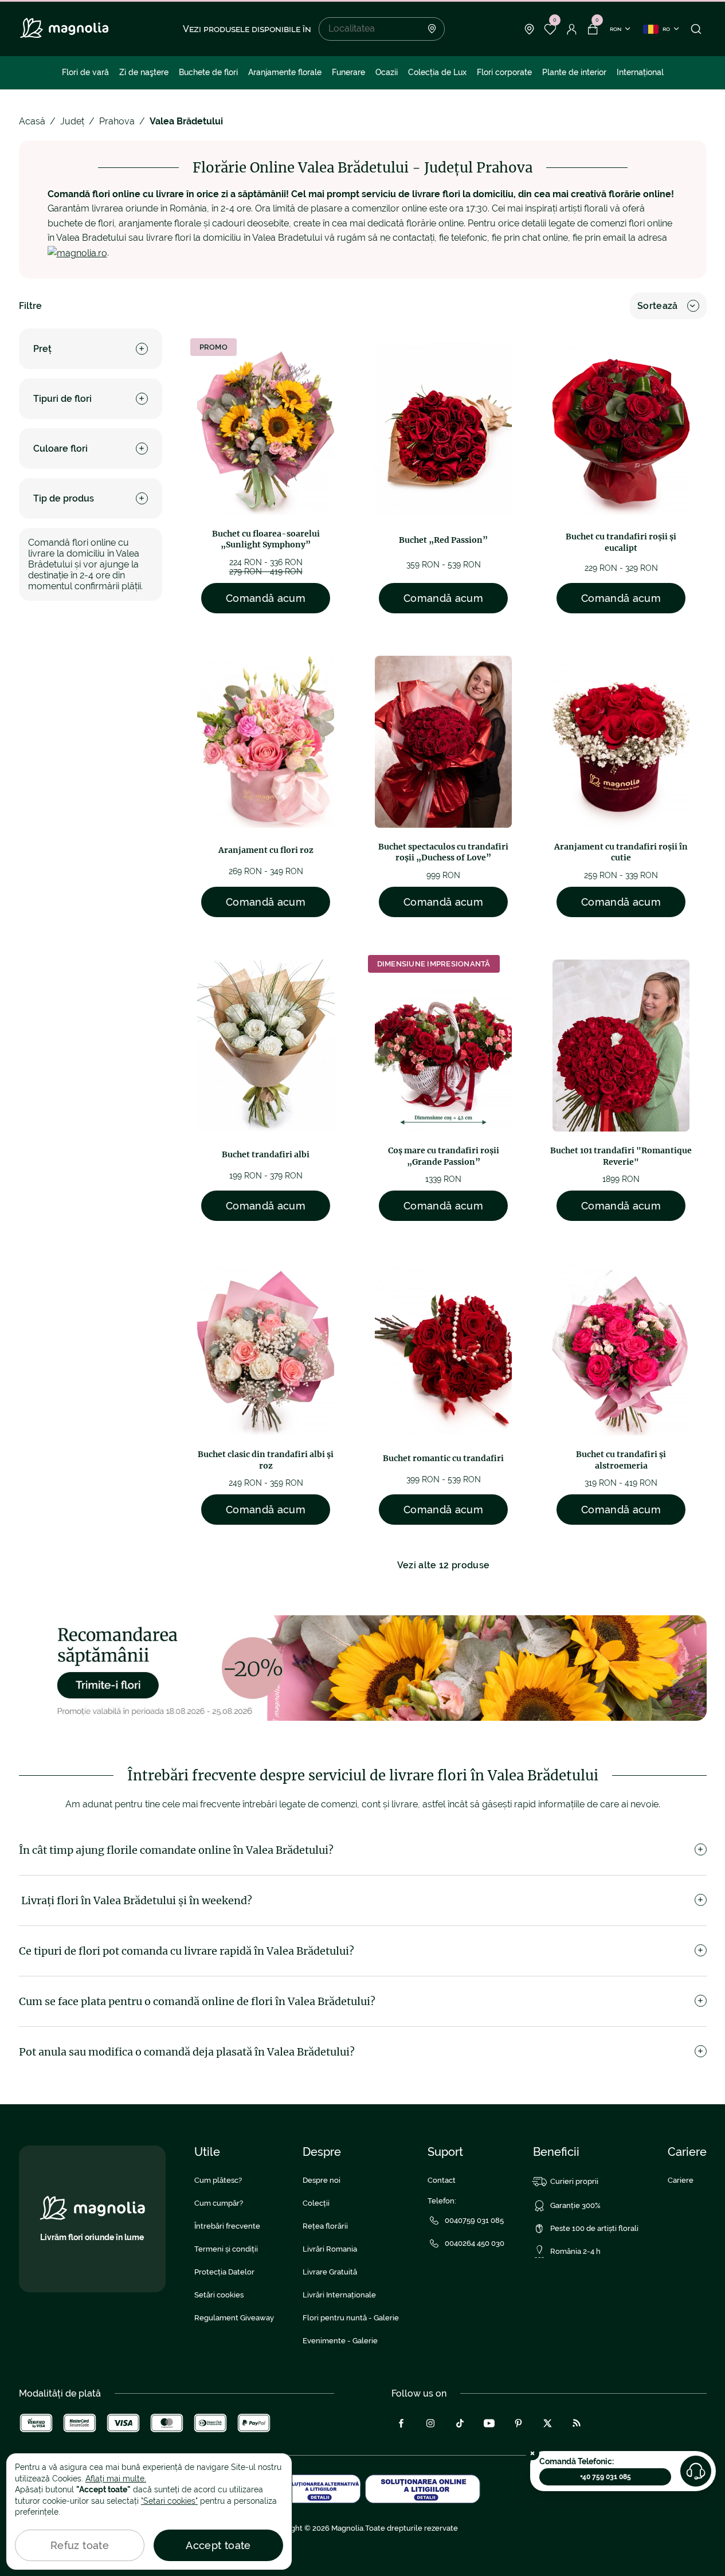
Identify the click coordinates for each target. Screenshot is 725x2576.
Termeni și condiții (226, 2249)
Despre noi (322, 2180)
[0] (550, 29)
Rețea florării (325, 2226)
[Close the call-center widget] (532, 2453)
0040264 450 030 (475, 2243)
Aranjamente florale (285, 72)
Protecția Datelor (224, 2272)
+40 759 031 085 (606, 2477)
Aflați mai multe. (116, 2479)
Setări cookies (219, 2295)
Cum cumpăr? (219, 2203)
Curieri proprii (574, 2181)
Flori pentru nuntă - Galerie (351, 2318)
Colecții (316, 2203)
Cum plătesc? (218, 2180)
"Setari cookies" (169, 2501)
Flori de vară (85, 72)
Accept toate (218, 2545)
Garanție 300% (575, 2205)
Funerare (348, 72)
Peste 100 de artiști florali (594, 2228)
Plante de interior (574, 72)
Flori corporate (504, 72)
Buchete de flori (208, 72)
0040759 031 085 (474, 2220)
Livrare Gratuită (330, 2272)
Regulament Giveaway (234, 2318)
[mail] (77, 252)
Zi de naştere (144, 72)
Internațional (640, 72)
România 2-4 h (575, 2251)
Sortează (658, 306)
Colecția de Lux (437, 72)
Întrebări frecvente (227, 2226)
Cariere (681, 2180)
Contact (442, 2180)
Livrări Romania (330, 2249)
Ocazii (387, 72)
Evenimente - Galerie (340, 2341)
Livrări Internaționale (339, 2295)
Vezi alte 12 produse (443, 1565)
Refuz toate (80, 2545)
